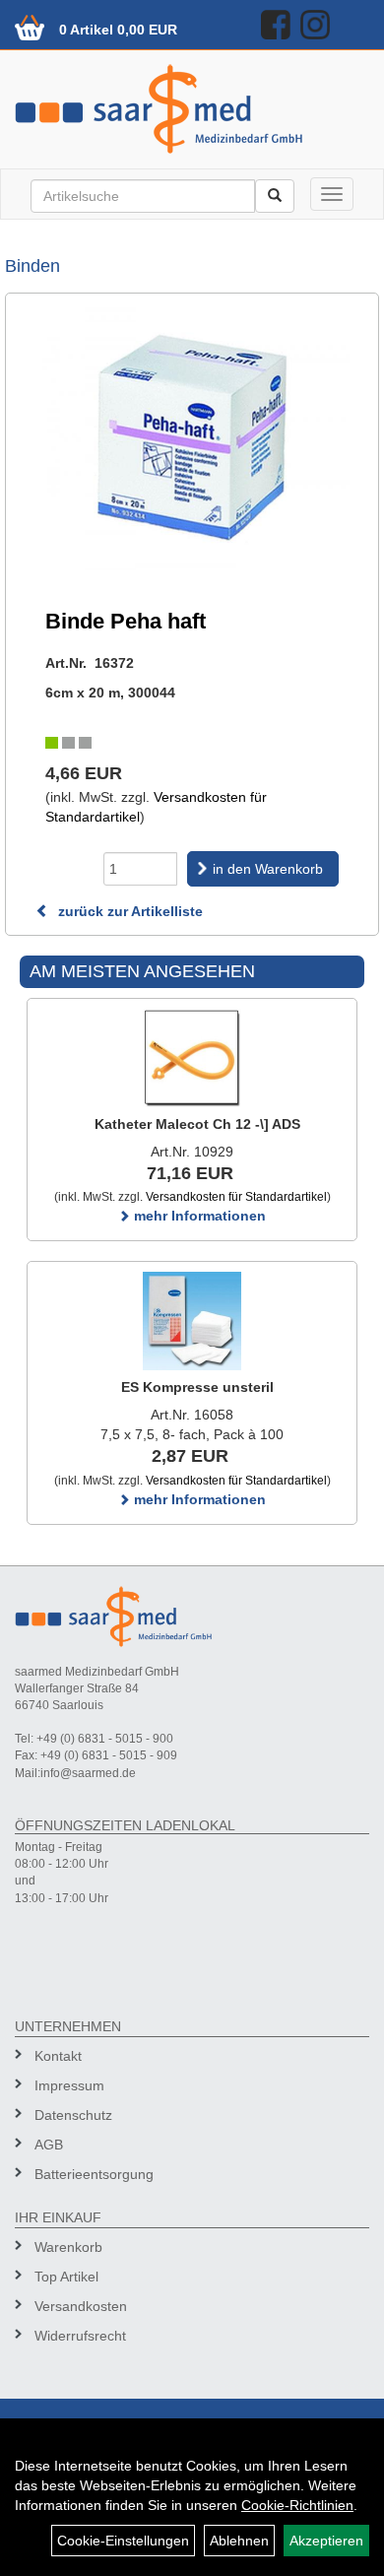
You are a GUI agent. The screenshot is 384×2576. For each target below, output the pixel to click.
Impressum (69, 2085)
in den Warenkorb (268, 869)
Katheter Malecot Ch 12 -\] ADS (197, 1124)
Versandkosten (81, 2306)
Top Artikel (66, 2277)
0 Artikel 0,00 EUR (118, 30)
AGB (49, 2145)
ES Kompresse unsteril (197, 1387)
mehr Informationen (198, 1216)
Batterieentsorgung (94, 2174)
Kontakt (58, 2056)
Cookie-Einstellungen (123, 2541)
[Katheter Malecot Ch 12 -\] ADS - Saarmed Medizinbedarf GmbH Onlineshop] (192, 1058)
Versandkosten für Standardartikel (236, 1197)
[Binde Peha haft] (192, 439)
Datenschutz (73, 2115)
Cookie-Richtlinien (297, 2505)
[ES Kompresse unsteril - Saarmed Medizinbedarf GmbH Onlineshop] (192, 1321)
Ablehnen (239, 2541)
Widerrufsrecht (80, 2336)
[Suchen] (275, 196)
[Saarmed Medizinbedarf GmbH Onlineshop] (192, 109)
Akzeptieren (326, 2541)
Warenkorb (68, 2247)
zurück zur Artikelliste (128, 911)
